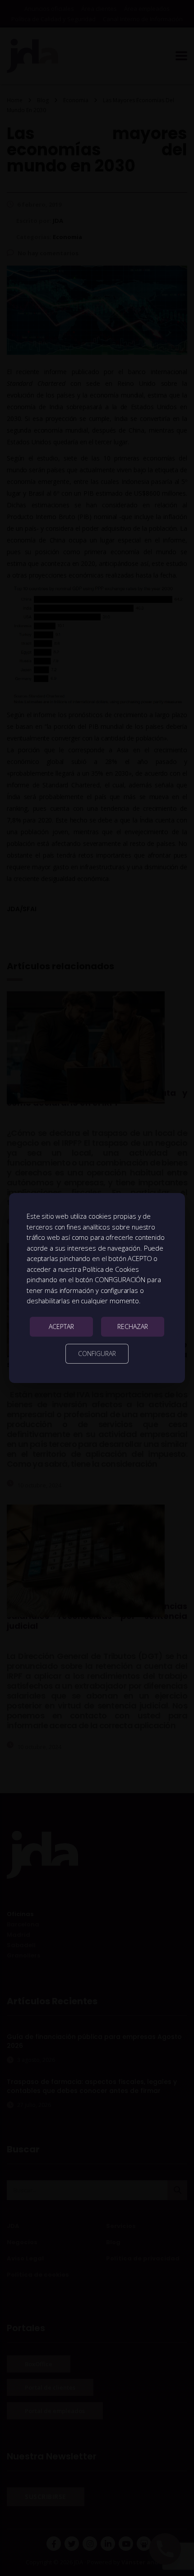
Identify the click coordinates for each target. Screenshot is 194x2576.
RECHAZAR (133, 1326)
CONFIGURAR (97, 1354)
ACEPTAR (61, 1326)
